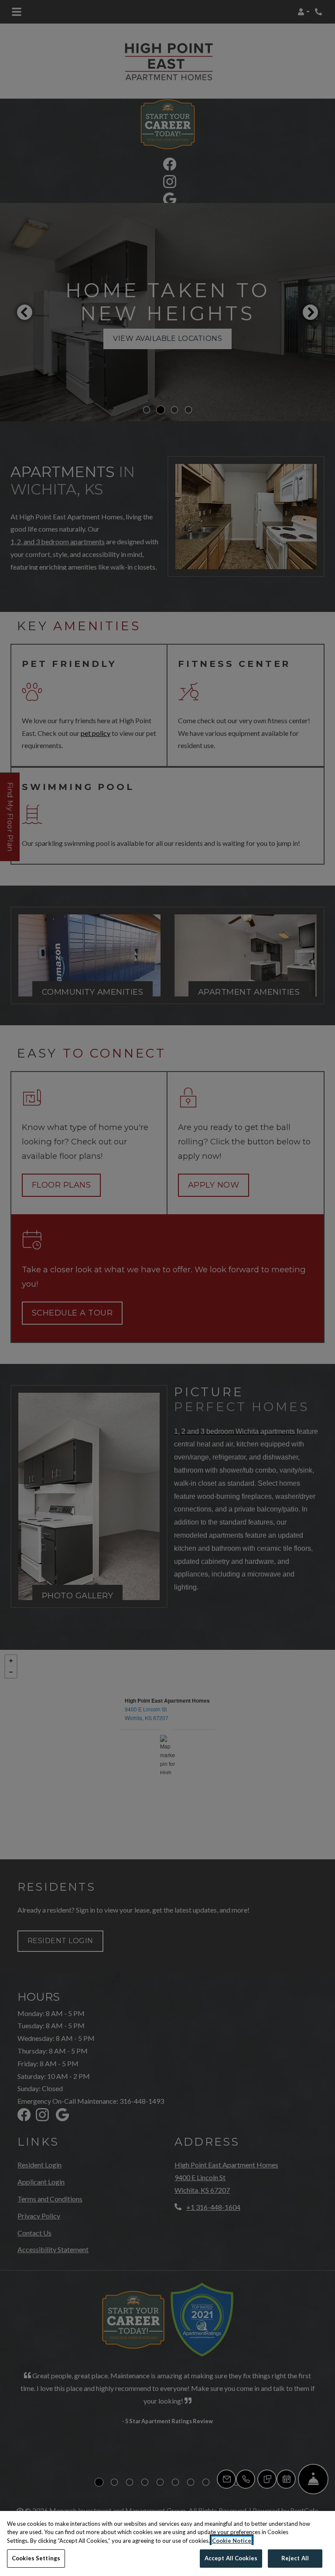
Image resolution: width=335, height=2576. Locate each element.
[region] (167, 2543)
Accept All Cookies (231, 2558)
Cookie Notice (232, 2541)
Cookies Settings (36, 2558)
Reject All (295, 2558)
